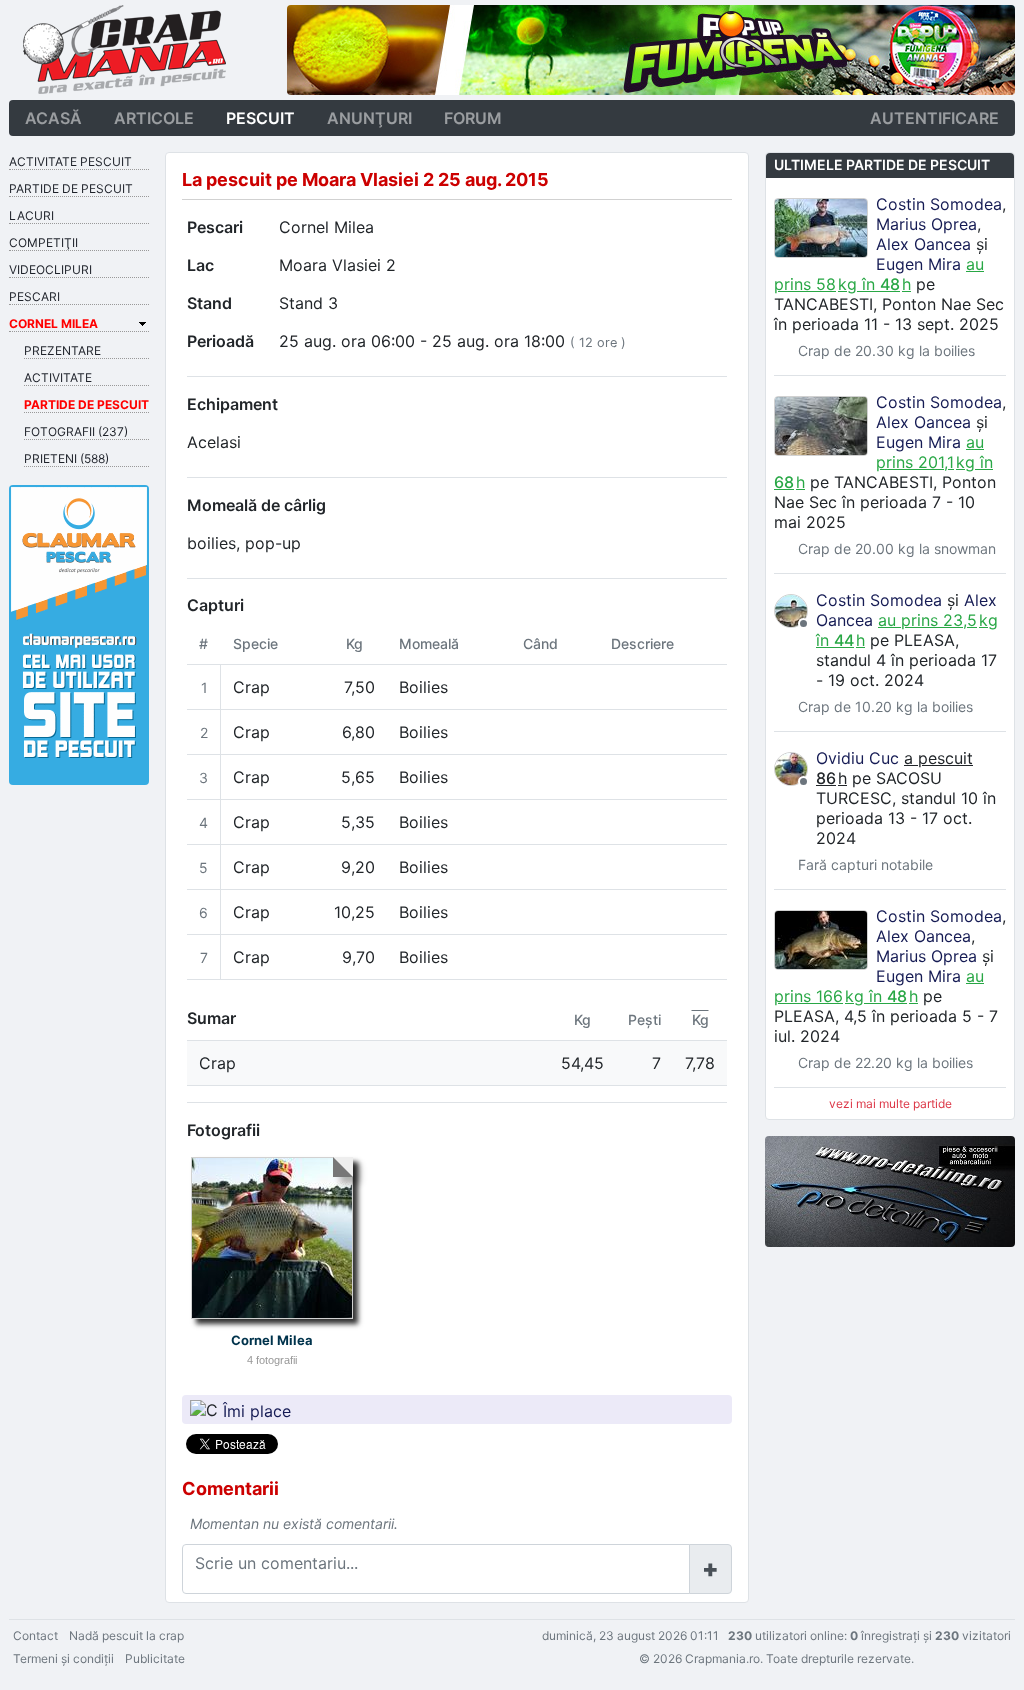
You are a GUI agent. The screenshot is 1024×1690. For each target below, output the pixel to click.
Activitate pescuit (70, 161)
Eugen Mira (918, 264)
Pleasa (924, 640)
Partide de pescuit (71, 188)
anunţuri (369, 118)
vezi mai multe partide (890, 1103)
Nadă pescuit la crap (126, 1635)
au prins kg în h (879, 274)
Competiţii (43, 242)
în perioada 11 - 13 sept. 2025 (886, 324)
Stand (209, 303)
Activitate (58, 377)
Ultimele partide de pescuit (882, 164)
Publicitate (155, 1658)
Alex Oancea (923, 244)
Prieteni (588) (66, 458)
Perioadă (220, 341)
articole (154, 118)
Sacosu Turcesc (879, 788)
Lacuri (31, 215)
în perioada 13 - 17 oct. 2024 (906, 818)
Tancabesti (823, 304)
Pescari (215, 227)
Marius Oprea (926, 224)
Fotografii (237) (76, 431)
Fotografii (223, 1130)
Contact (35, 1635)
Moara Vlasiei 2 (337, 265)
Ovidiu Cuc (857, 758)
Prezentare (62, 350)
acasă (53, 118)
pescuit (260, 118)
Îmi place (257, 1410)
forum (473, 118)
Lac (200, 265)
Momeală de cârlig (256, 505)
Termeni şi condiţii (63, 1658)
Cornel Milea (326, 227)
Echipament (232, 404)
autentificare (934, 118)
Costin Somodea (939, 204)
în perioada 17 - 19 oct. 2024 (906, 670)
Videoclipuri (50, 269)
